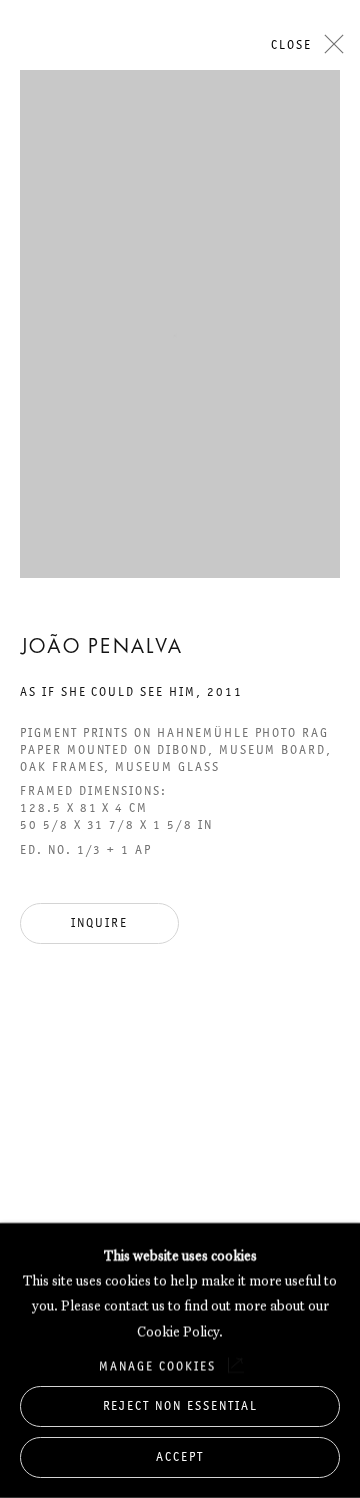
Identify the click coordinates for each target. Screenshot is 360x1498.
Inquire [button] (99, 922)
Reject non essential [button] (180, 1405)
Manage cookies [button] (157, 1365)
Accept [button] (180, 1456)
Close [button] (291, 44)
